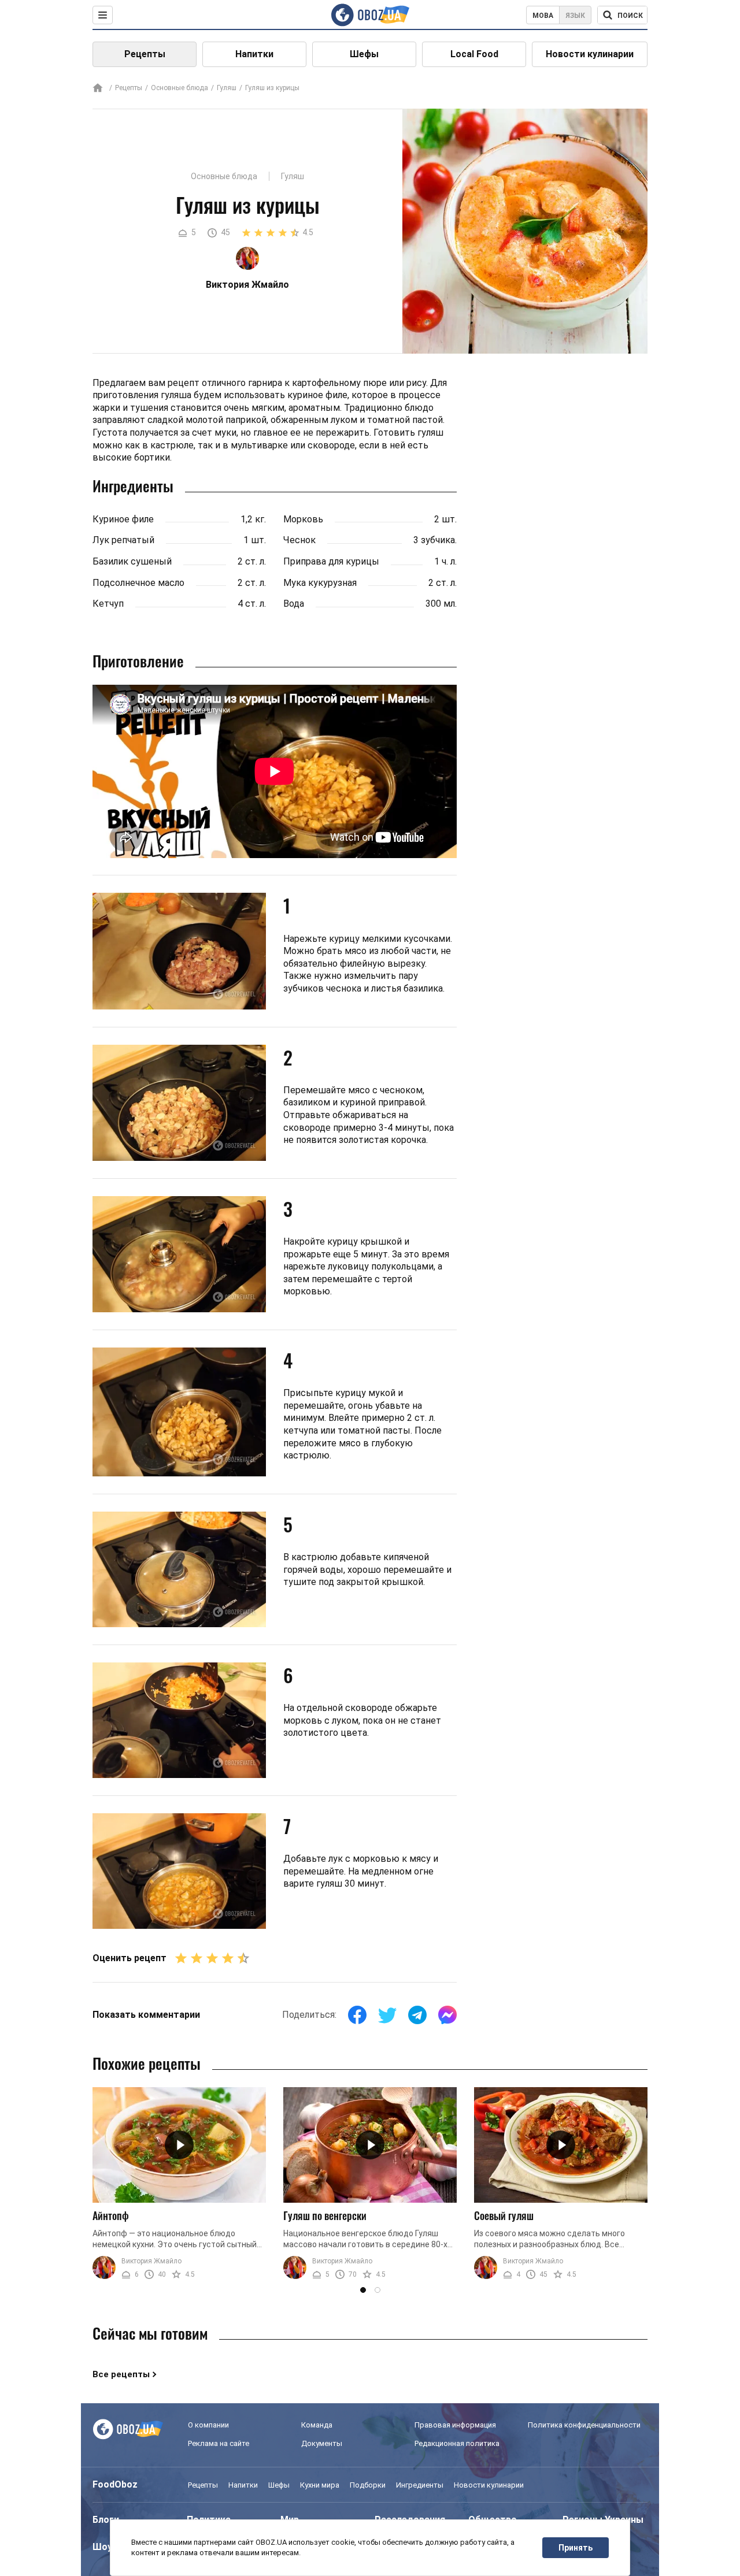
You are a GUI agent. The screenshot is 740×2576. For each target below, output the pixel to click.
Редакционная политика (457, 2443)
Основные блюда (180, 88)
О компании (208, 2425)
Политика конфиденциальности (584, 2425)
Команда (317, 2425)
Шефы (364, 54)
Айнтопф (111, 2215)
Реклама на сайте (219, 2443)
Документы (322, 2443)
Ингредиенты (420, 2485)
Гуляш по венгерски (325, 2215)
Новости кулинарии (590, 54)
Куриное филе (123, 519)
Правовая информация (455, 2425)
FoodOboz (115, 2484)
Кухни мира (320, 2485)
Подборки (368, 2485)
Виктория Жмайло (151, 2261)
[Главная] (98, 89)
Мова (543, 16)
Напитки (254, 54)
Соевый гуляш (504, 2215)
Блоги (106, 2520)
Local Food (474, 54)
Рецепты (145, 54)
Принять (576, 2548)
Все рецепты (121, 2374)
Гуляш (227, 88)
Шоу (102, 2547)
